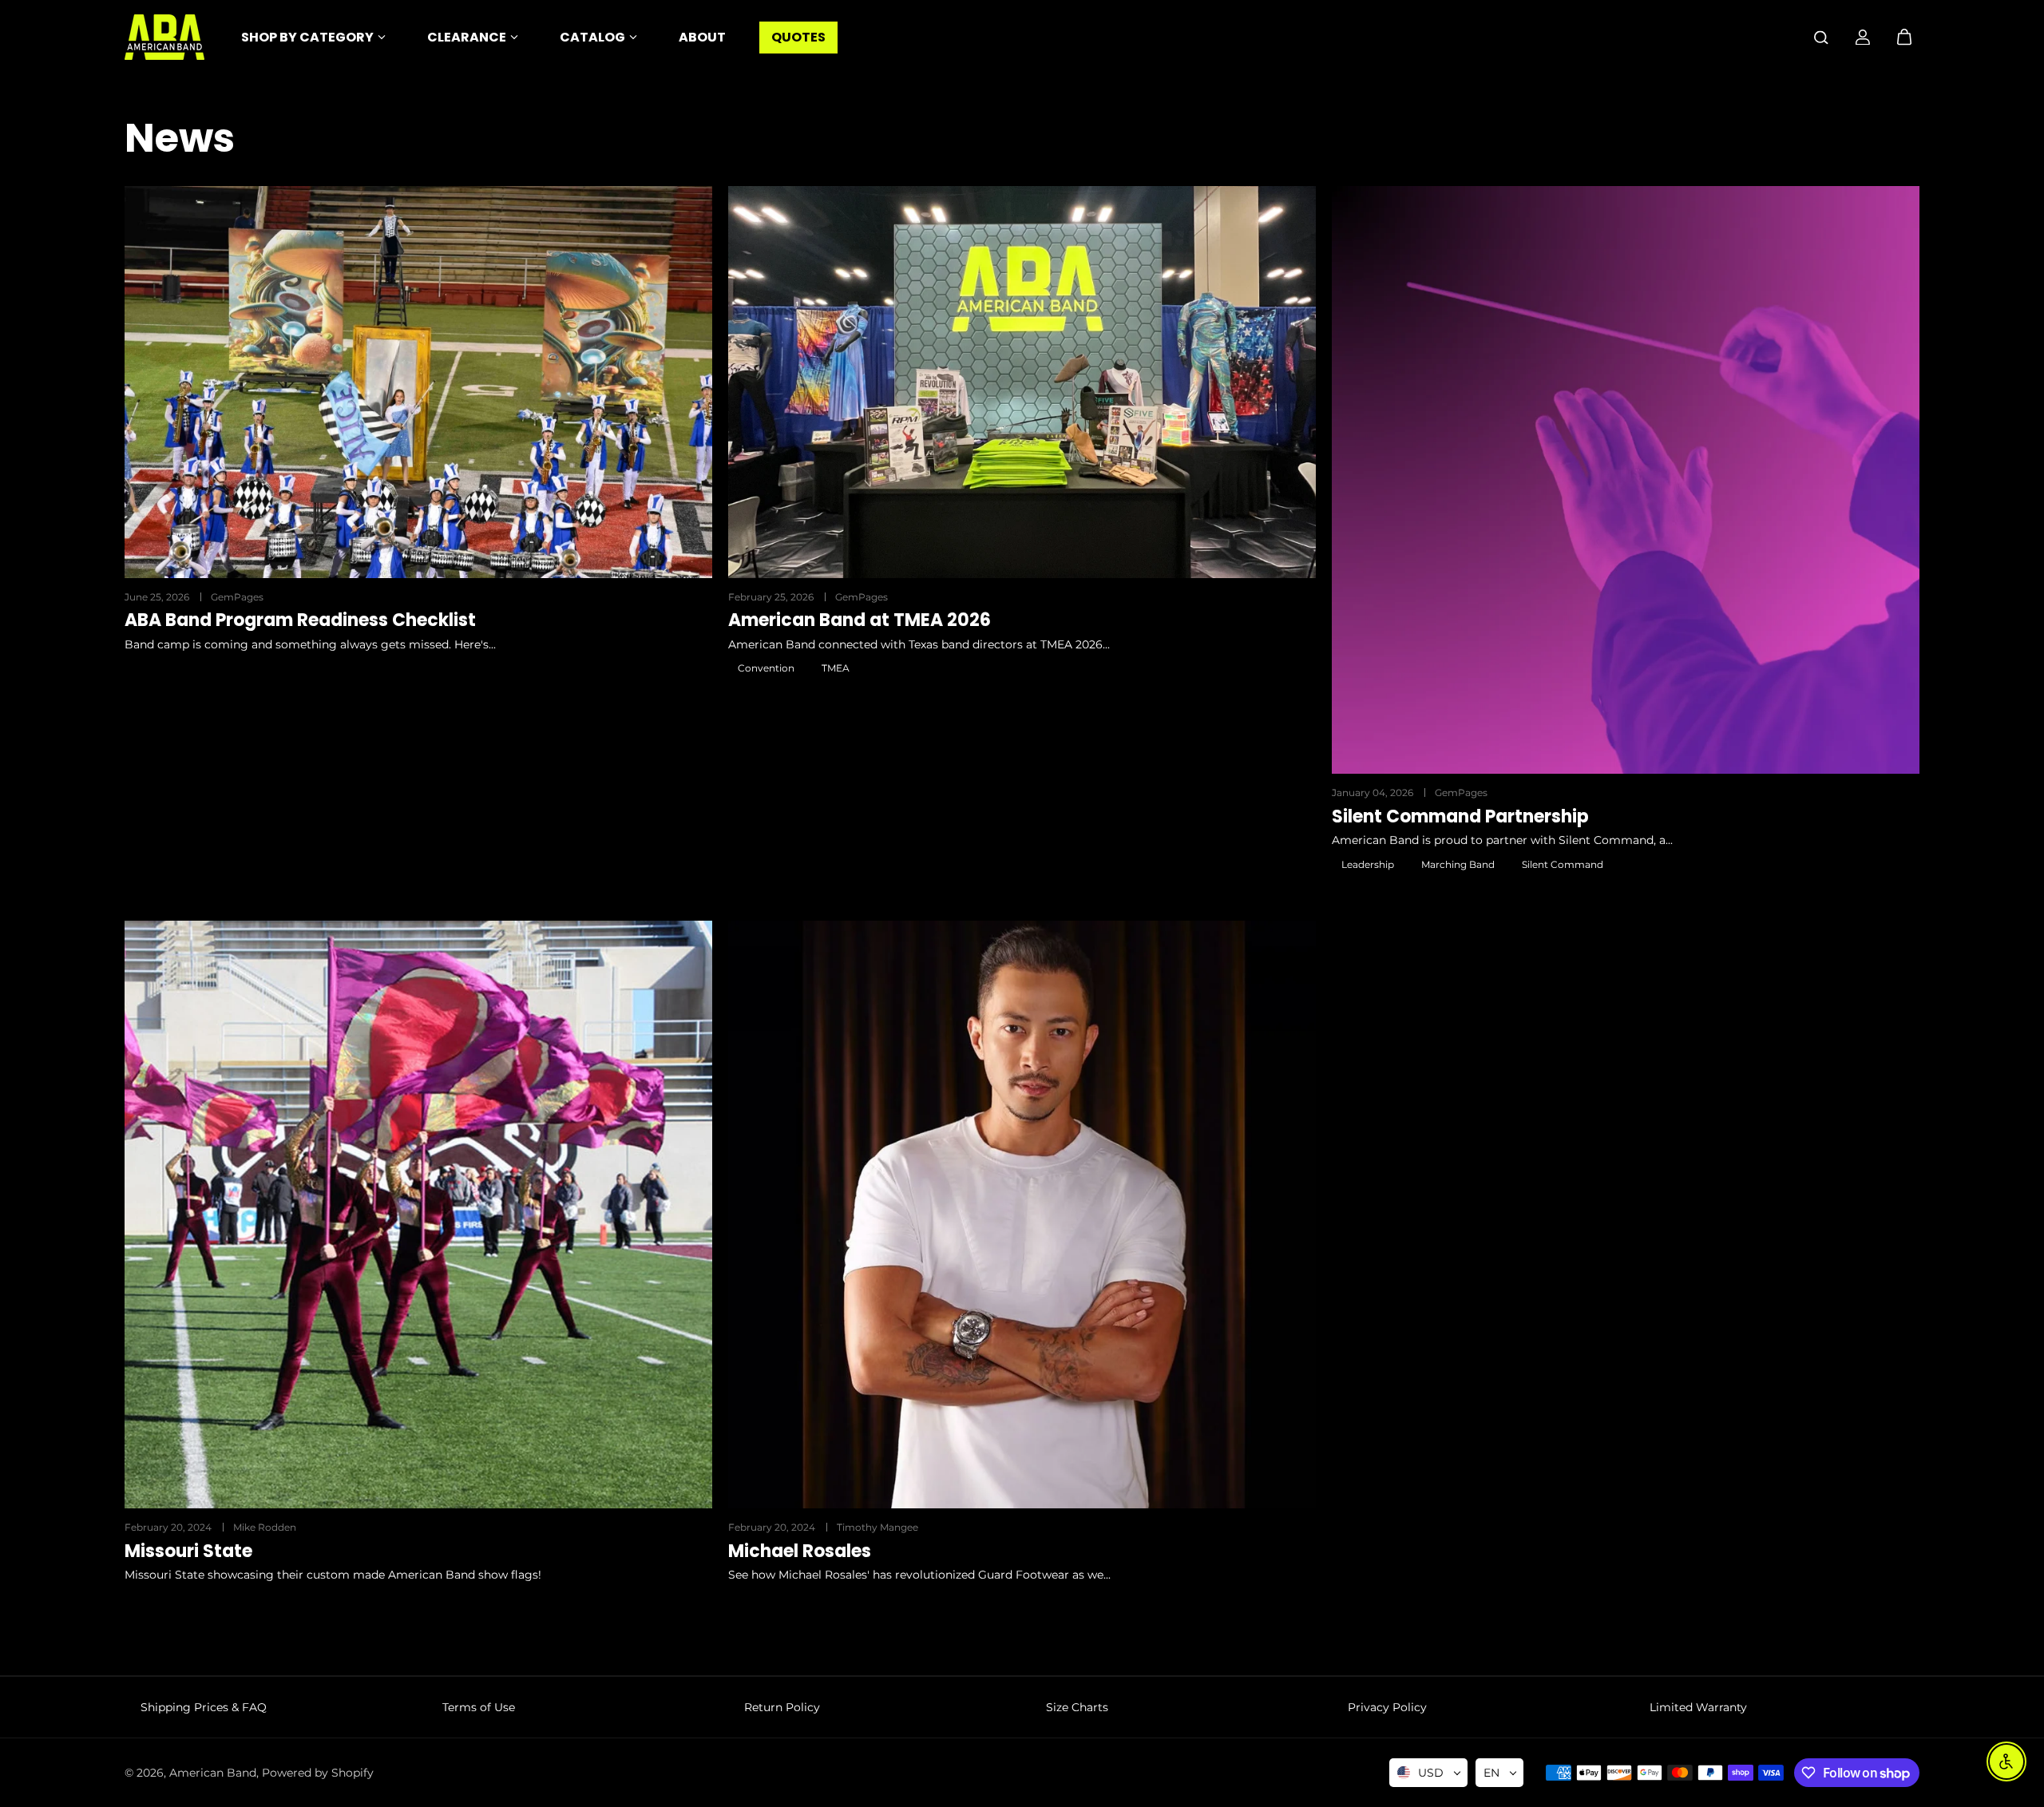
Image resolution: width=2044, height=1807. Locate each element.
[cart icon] (1904, 38)
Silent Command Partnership (1460, 817)
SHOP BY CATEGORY (307, 37)
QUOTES (798, 37)
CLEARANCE (467, 37)
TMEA (836, 668)
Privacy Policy (1387, 1707)
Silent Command (1563, 864)
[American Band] (164, 37)
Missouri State (188, 1551)
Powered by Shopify (318, 1773)
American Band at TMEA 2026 (860, 620)
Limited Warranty (1698, 1707)
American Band (213, 1773)
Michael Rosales (800, 1551)
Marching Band (1458, 864)
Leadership (1368, 864)
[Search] (1821, 38)
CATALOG (592, 37)
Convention (766, 668)
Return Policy (782, 1707)
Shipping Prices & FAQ (204, 1707)
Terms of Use (479, 1707)
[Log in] (1863, 38)
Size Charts (1077, 1707)
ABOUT (702, 37)
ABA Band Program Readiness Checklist (300, 620)
